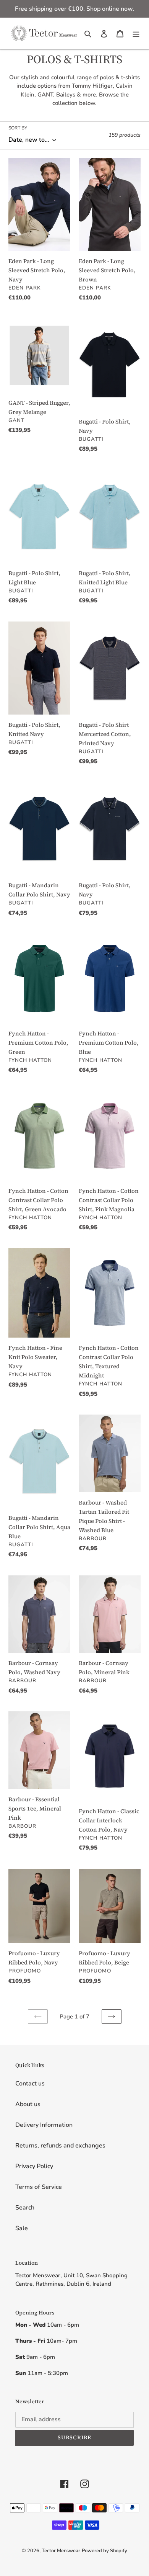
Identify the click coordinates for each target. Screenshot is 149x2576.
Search (25, 2208)
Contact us (30, 2084)
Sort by (18, 128)
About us (28, 2104)
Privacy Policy (34, 2166)
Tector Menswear (61, 2551)
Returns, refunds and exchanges (60, 2146)
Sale (22, 2228)
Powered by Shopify (104, 2551)
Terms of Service (39, 2187)
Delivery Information (44, 2125)
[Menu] (136, 33)
